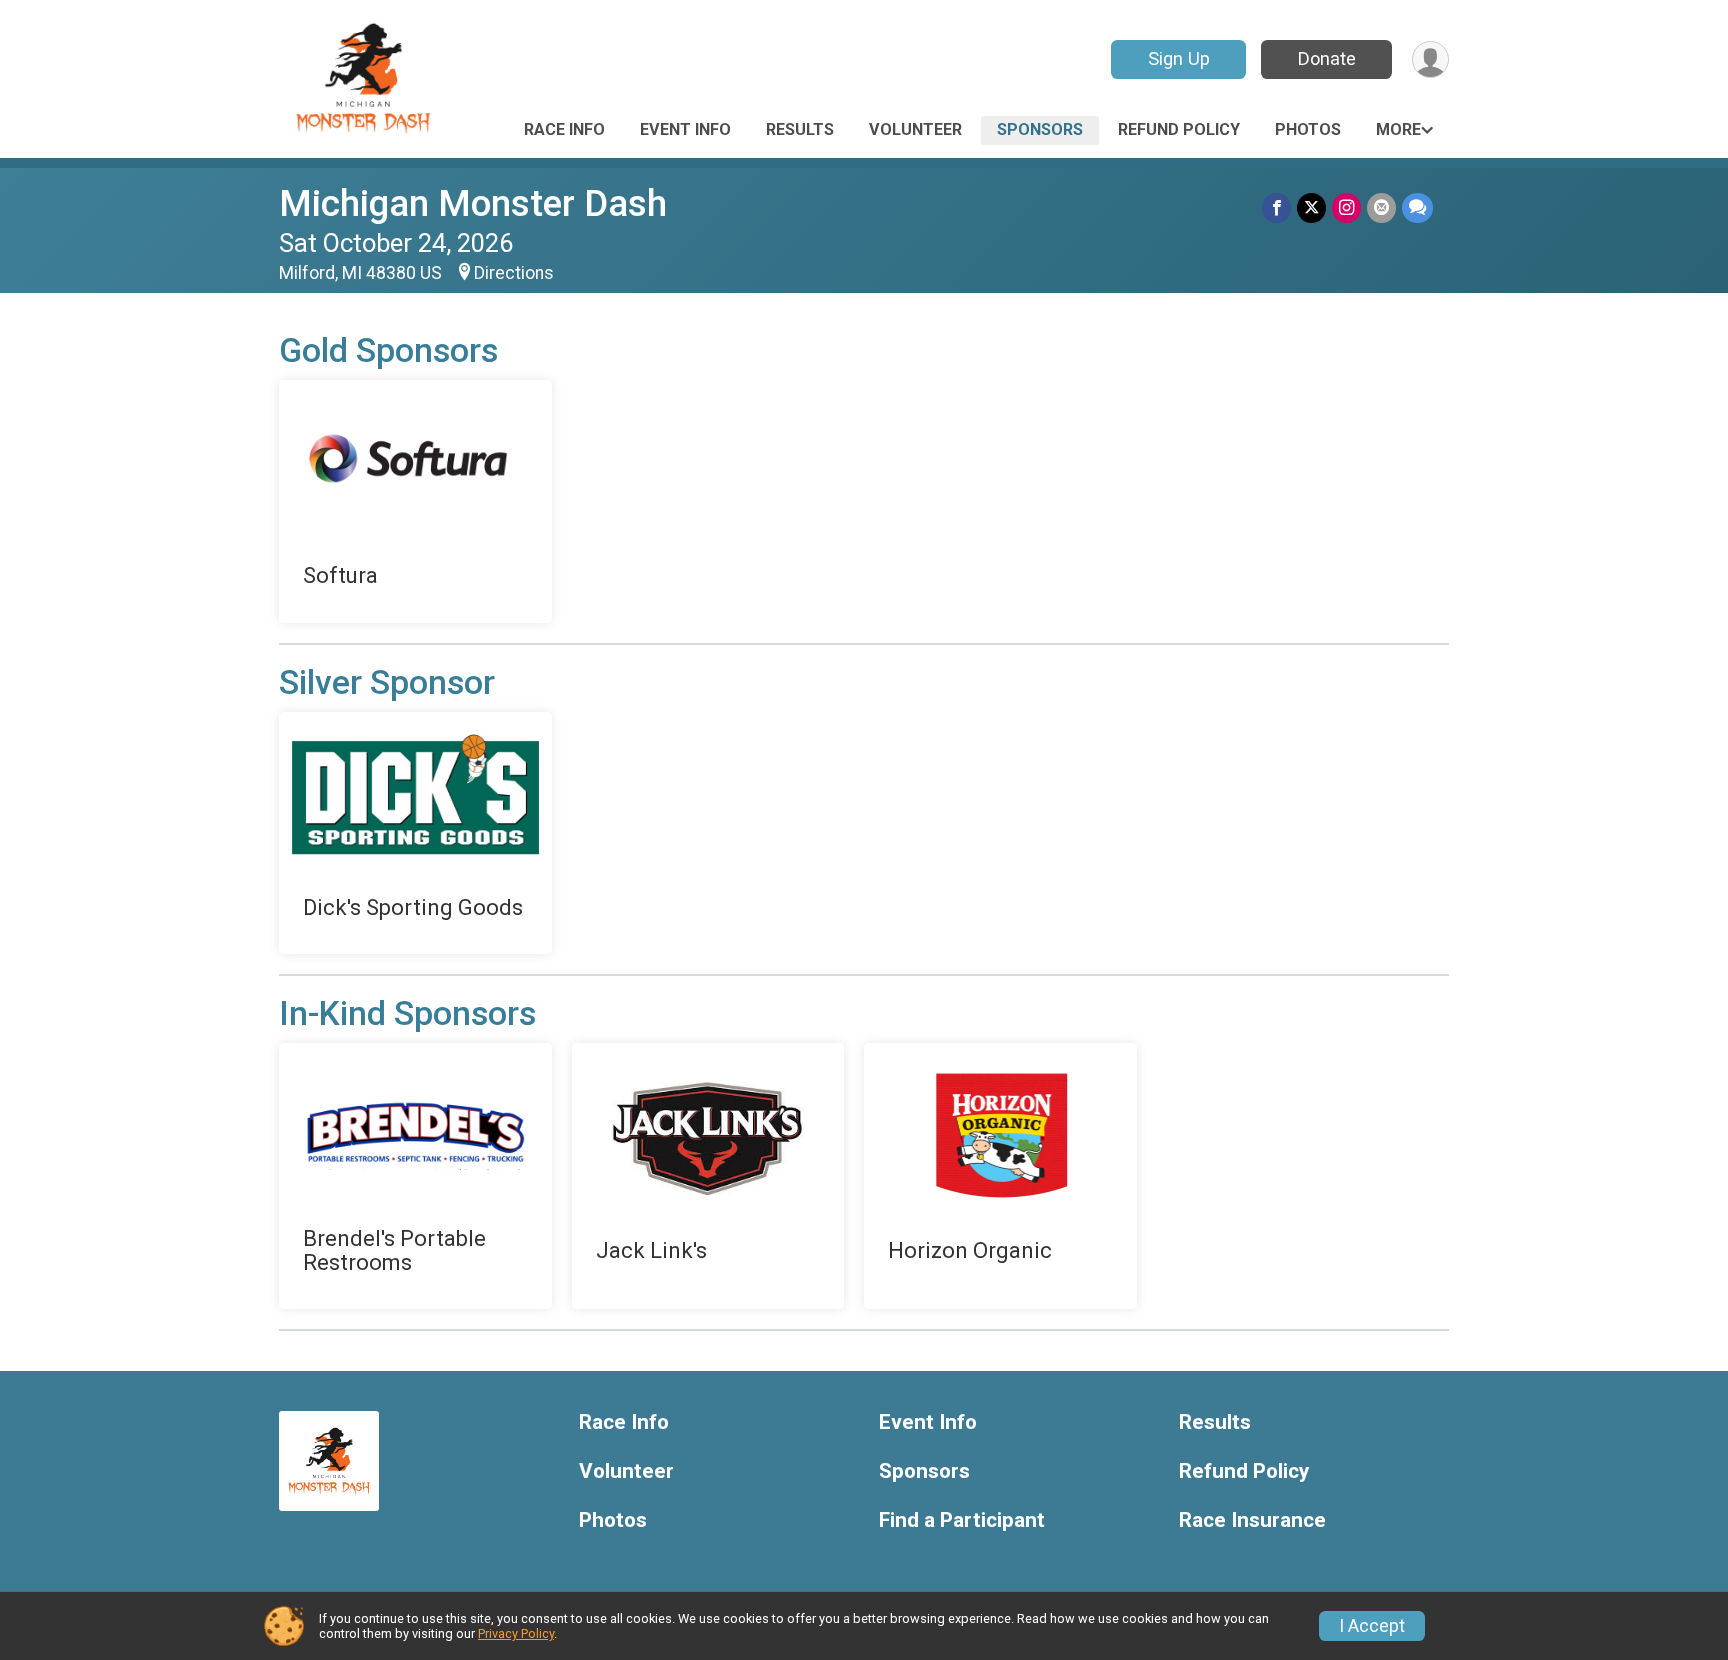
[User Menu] (1430, 59)
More (1398, 129)
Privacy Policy (516, 1633)
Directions (514, 273)
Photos (1308, 129)
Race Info (564, 129)
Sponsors (1040, 129)
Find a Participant (962, 1520)
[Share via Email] (1381, 207)
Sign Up (1179, 58)
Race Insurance (1252, 1520)
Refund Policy (1179, 129)
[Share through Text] (1417, 207)
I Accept (1372, 1626)
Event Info (685, 129)
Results (800, 129)
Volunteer (915, 129)
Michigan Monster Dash (473, 203)
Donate (1327, 58)
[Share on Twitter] (1311, 207)
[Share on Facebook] (1276, 207)
